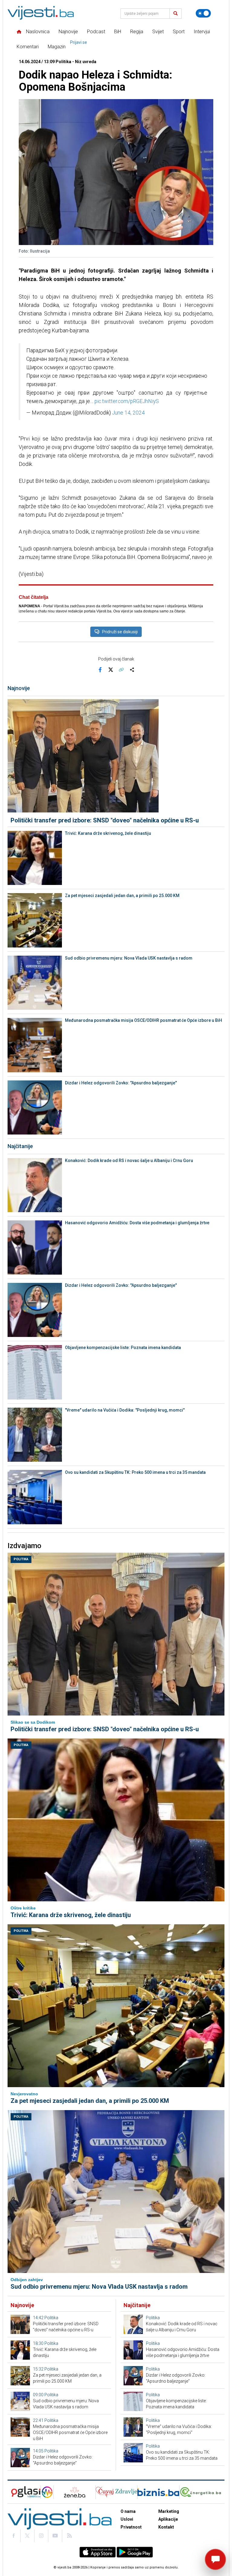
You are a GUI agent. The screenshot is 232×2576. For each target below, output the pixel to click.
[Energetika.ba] (202, 2492)
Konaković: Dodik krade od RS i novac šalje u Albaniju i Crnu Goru (129, 1160)
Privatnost (131, 2527)
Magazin (57, 47)
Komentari (28, 47)
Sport (179, 32)
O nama (128, 2511)
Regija (137, 32)
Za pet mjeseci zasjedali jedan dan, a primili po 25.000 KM (122, 896)
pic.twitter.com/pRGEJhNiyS (127, 401)
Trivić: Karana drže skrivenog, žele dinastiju (108, 833)
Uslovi (127, 2519)
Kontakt (166, 2527)
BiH (118, 32)
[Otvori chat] (215, 2559)
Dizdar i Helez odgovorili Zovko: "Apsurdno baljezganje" (121, 1083)
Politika (21, 1559)
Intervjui (202, 32)
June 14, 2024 (128, 413)
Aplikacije (168, 2519)
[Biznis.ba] (158, 2492)
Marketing (169, 2511)
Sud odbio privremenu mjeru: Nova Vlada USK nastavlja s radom (129, 958)
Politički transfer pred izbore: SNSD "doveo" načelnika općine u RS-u (105, 820)
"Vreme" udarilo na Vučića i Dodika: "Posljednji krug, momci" (125, 1410)
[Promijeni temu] (203, 13)
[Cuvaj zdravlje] (116, 2492)
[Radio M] (24, 2492)
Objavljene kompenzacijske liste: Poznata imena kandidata (123, 1348)
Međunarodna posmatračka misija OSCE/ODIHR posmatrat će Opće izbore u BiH (143, 1020)
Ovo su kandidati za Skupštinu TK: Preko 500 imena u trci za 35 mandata (135, 1472)
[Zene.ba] (74, 2492)
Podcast (96, 32)
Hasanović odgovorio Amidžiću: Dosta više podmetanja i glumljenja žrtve (137, 1223)
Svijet (158, 32)
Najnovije (68, 32)
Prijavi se (79, 42)
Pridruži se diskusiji (120, 632)
